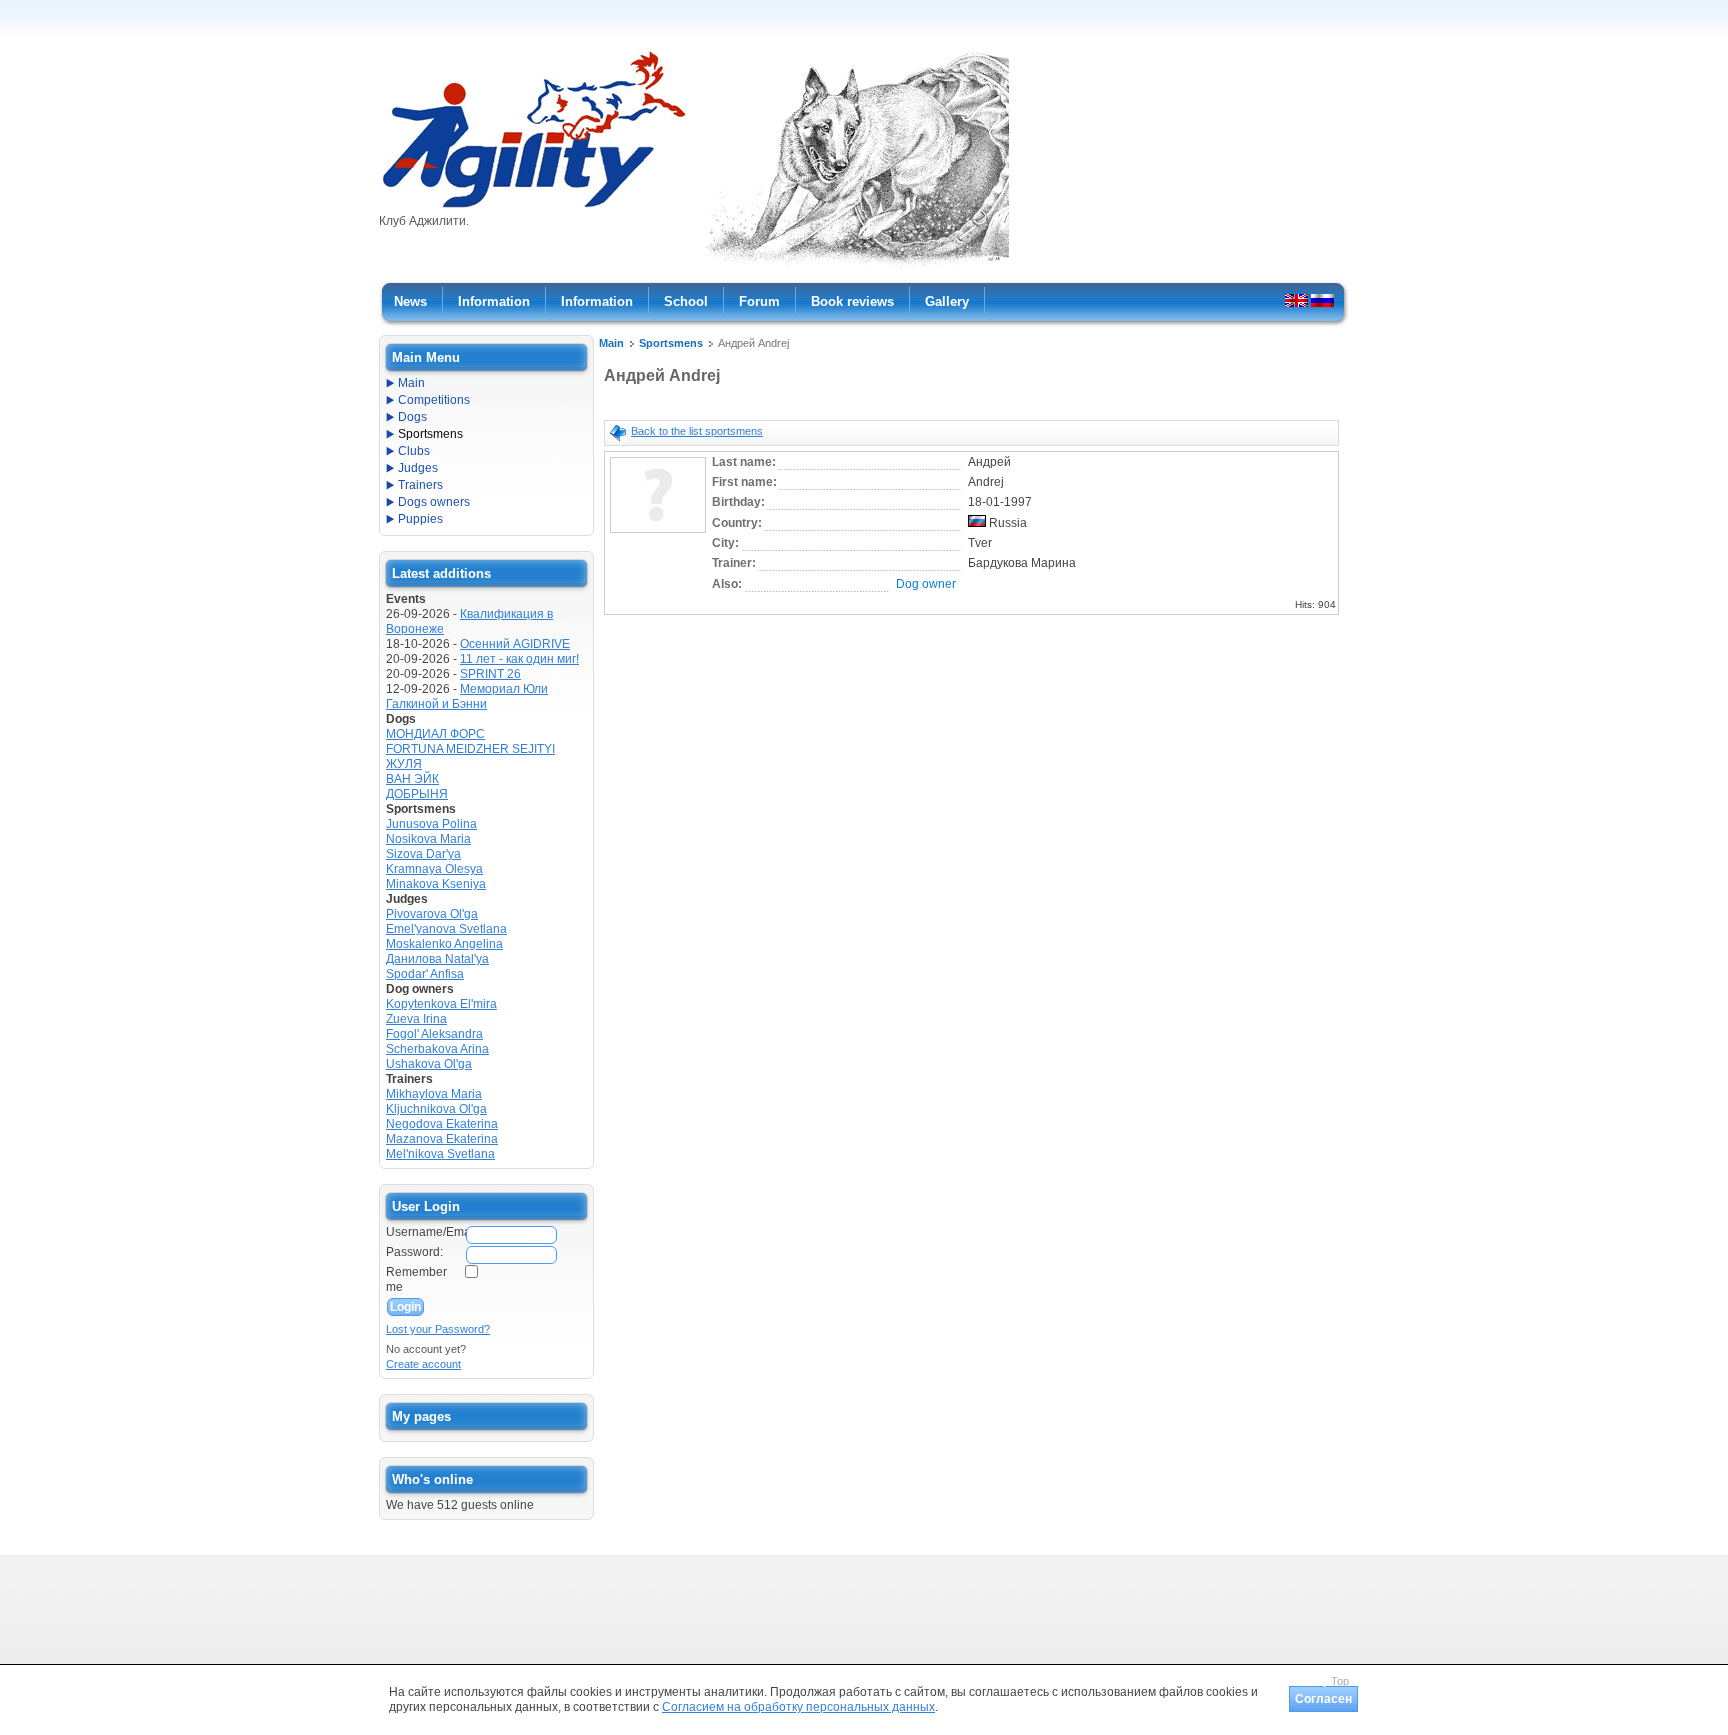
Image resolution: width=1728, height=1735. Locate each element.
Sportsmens (671, 343)
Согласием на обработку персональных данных (798, 1707)
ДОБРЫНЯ (417, 794)
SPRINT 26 (490, 674)
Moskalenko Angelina (444, 944)
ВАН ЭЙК (412, 779)
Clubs (414, 451)
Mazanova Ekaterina (442, 1139)
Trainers (420, 485)
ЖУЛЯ (404, 764)
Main (611, 343)
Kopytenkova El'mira (441, 1004)
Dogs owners (434, 502)
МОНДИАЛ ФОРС (435, 734)
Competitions (434, 400)
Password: (414, 1252)
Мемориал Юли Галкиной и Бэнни (467, 696)
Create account (423, 1364)
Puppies (420, 519)
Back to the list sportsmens (697, 431)
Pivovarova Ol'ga (432, 914)
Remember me (416, 1279)
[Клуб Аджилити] (533, 208)
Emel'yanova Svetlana (446, 929)
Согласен (1323, 1699)
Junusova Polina (431, 824)
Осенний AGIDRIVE (515, 644)
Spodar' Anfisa (425, 974)
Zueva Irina (416, 1019)
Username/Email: (425, 1232)
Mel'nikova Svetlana (440, 1154)
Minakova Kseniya (436, 884)
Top (1340, 1681)
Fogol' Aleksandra (434, 1034)
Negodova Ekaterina (442, 1124)
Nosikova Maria (428, 839)
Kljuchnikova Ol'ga (436, 1109)
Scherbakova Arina (437, 1049)
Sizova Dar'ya (423, 854)
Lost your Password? (438, 1329)
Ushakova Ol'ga (429, 1064)
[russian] (1322, 300)
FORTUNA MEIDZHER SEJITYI (470, 749)
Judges (418, 468)
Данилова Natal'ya (437, 959)
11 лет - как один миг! (519, 659)
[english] (1296, 300)
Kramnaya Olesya (434, 869)
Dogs (412, 417)
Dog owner (926, 584)
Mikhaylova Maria (434, 1094)
